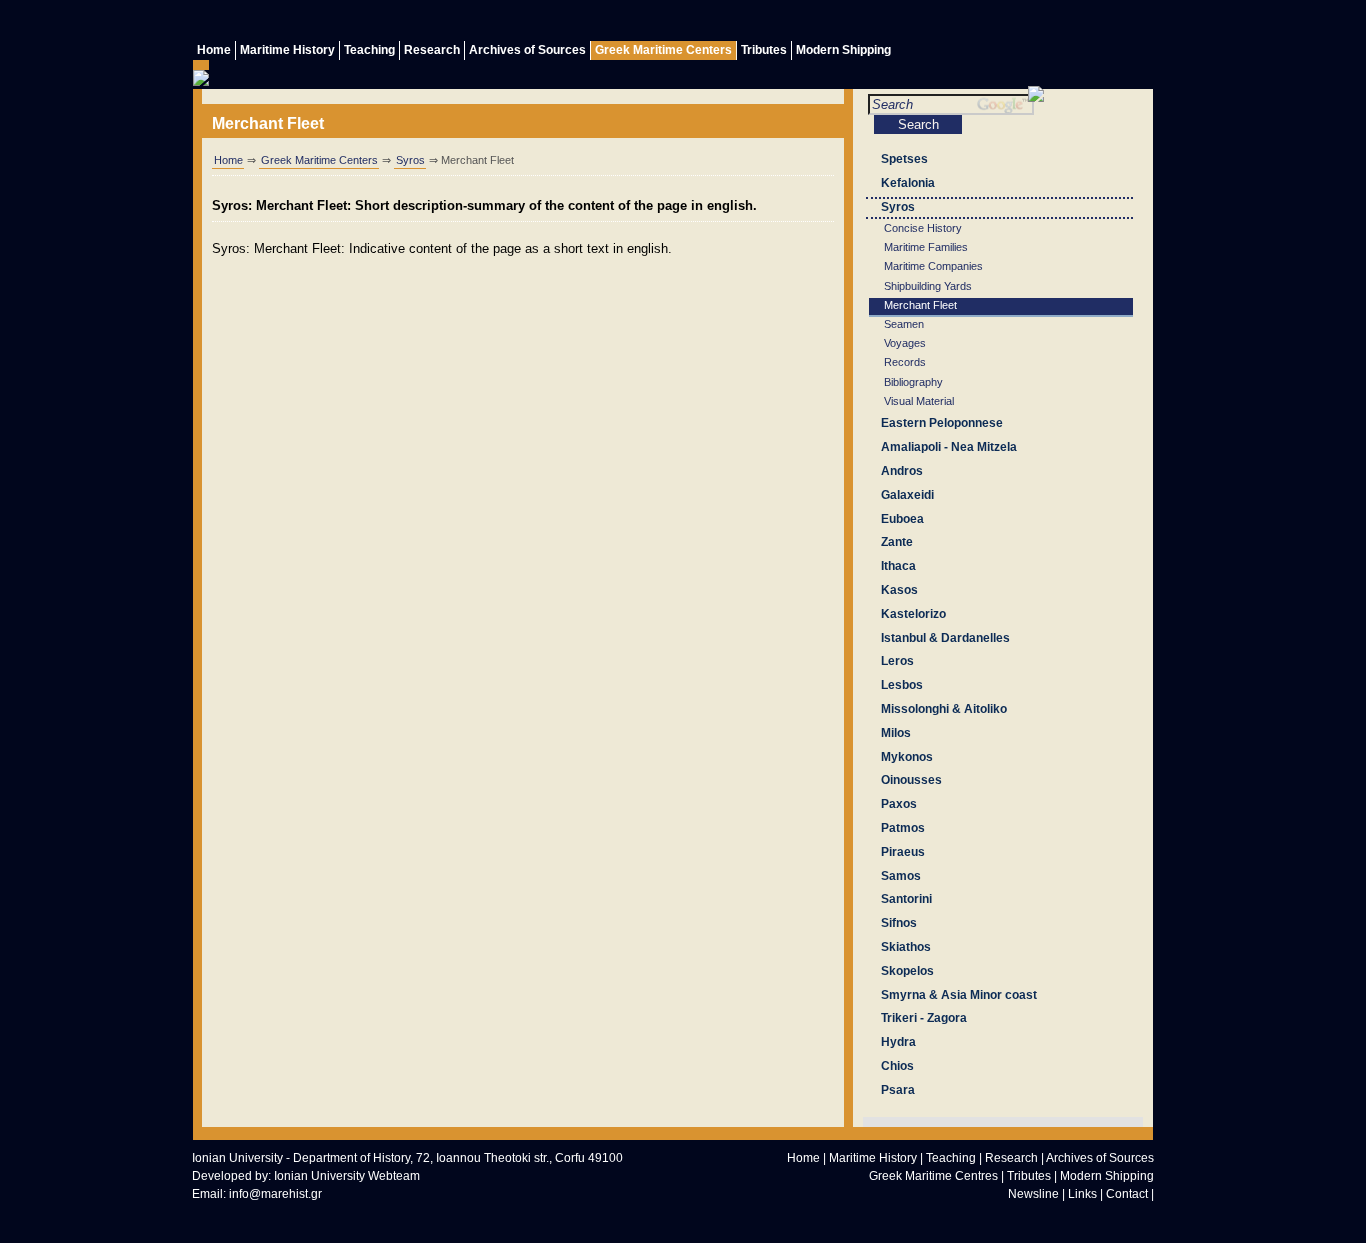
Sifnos (899, 923)
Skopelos (907, 971)
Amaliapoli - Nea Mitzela (949, 447)
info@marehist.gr (275, 1194)
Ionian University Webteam (347, 1176)
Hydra (898, 1042)
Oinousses (911, 780)
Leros (897, 661)
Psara (898, 1090)
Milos (896, 733)
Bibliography (913, 382)
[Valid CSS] (322, 1215)
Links (1082, 1194)
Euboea (902, 519)
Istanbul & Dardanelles (945, 638)
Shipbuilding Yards (928, 286)
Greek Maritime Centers (663, 50)
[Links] (978, 22)
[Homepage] (1019, 1218)
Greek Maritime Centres (933, 1176)
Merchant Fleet (920, 305)
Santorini (906, 899)
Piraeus (903, 852)
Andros (902, 471)
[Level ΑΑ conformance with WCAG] (412, 1215)
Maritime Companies (933, 266)
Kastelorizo (913, 614)
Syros (410, 160)
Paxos (899, 804)
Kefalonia (908, 183)
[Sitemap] (1058, 22)
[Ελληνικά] (1138, 22)
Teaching (369, 50)
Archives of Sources (527, 50)
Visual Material (919, 401)
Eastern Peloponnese (942, 423)
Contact (1127, 1194)
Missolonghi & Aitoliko (944, 709)
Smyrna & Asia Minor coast (959, 995)
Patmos (903, 828)
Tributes (764, 50)
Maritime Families (926, 247)
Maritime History (287, 50)
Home (214, 50)
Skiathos (906, 947)
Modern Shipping (843, 50)
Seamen (904, 324)
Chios (897, 1066)
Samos (901, 876)
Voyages (905, 343)
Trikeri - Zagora (924, 1018)
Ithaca (898, 566)
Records (905, 362)
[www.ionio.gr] (1036, 97)
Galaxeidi (907, 495)
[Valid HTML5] (232, 1215)
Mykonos (907, 757)
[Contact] (1018, 22)
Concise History (923, 228)
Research (432, 50)
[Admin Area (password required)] (1098, 22)
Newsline (1033, 1194)
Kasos (899, 590)
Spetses (904, 159)
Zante (897, 542)
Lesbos (902, 685)
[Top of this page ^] (979, 1218)
